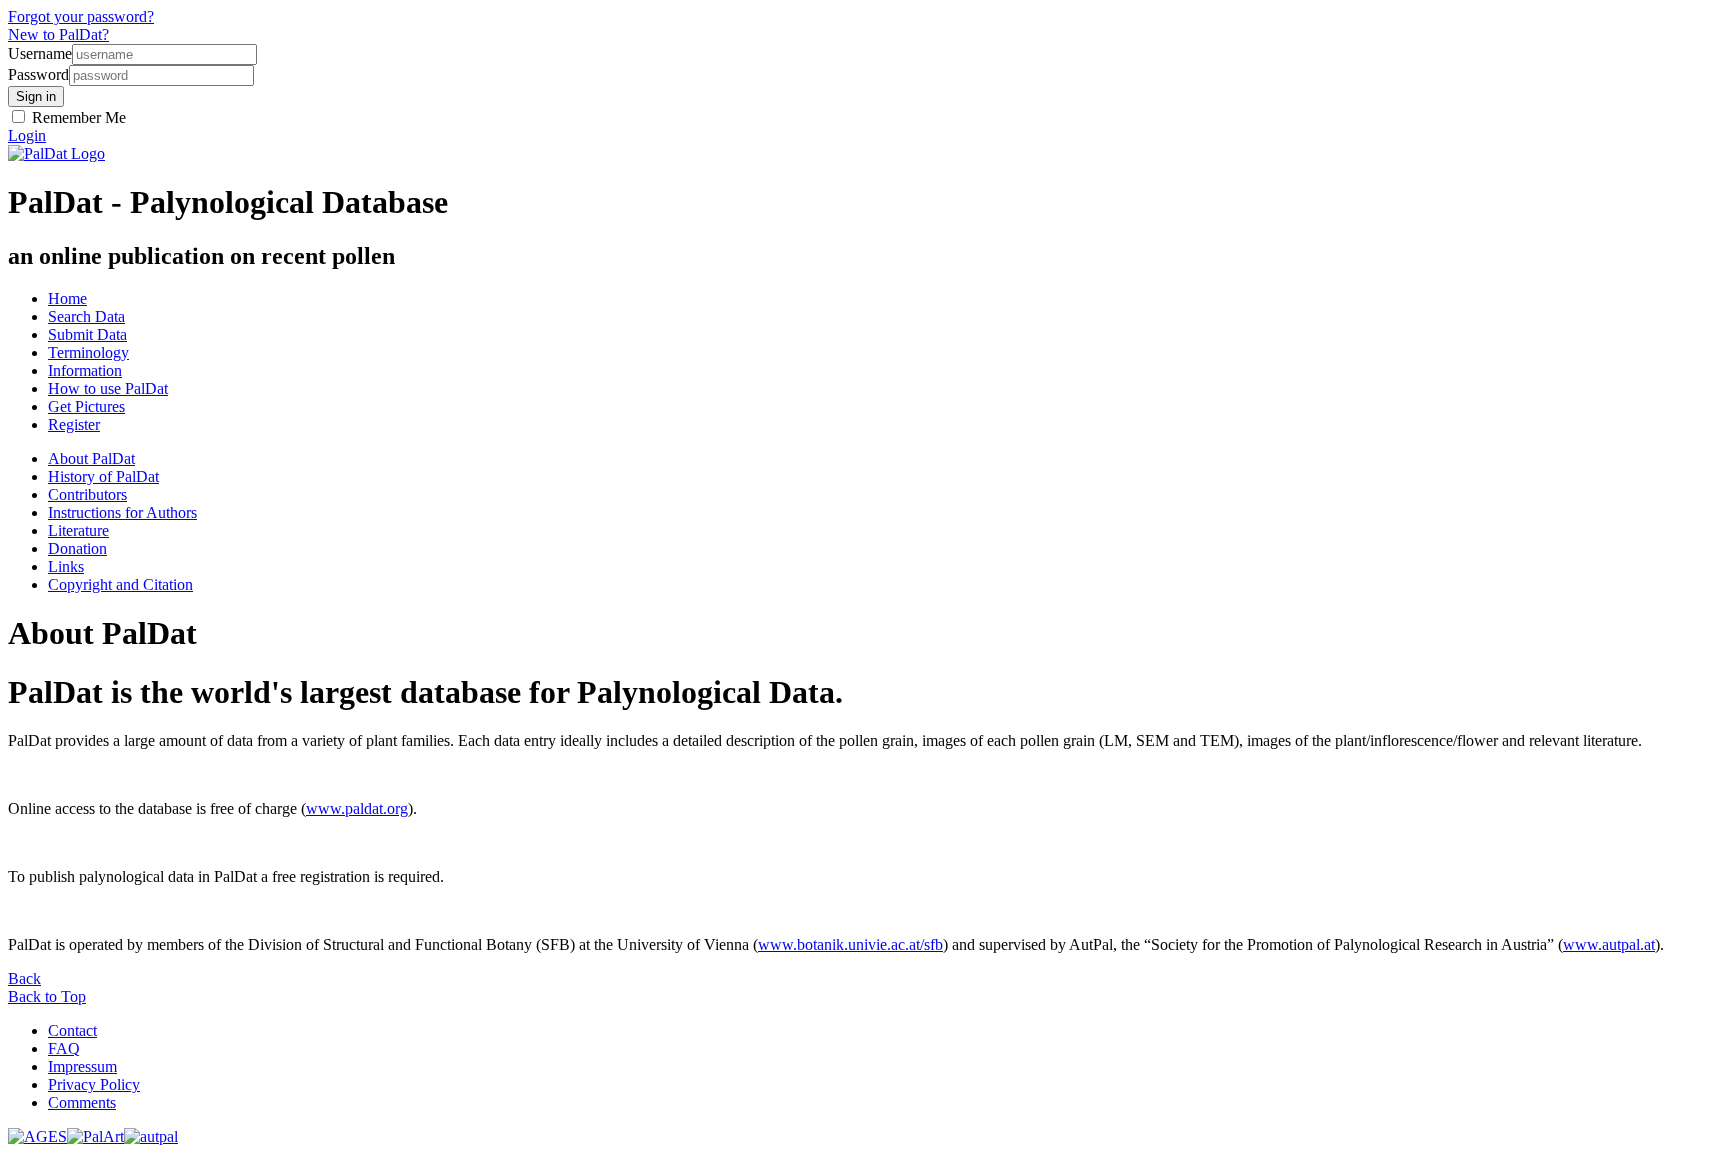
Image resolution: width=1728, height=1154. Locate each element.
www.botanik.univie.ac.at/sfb (850, 944)
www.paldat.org (357, 808)
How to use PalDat (108, 388)
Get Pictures (86, 406)
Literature (78, 530)
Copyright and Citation (120, 584)
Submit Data (87, 334)
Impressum (82, 1066)
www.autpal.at (1609, 944)
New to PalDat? (58, 34)
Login (27, 135)
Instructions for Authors (122, 512)
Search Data (86, 316)
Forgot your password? (81, 16)
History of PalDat (103, 476)
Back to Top (47, 996)
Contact (72, 1030)
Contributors (87, 494)
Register (74, 424)
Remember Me (77, 117)
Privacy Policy (94, 1084)
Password (38, 74)
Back (24, 978)
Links (66, 566)
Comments (82, 1102)
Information (85, 370)
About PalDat (91, 458)
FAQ (64, 1048)
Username (40, 53)
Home (67, 298)
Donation (77, 548)
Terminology (88, 352)
